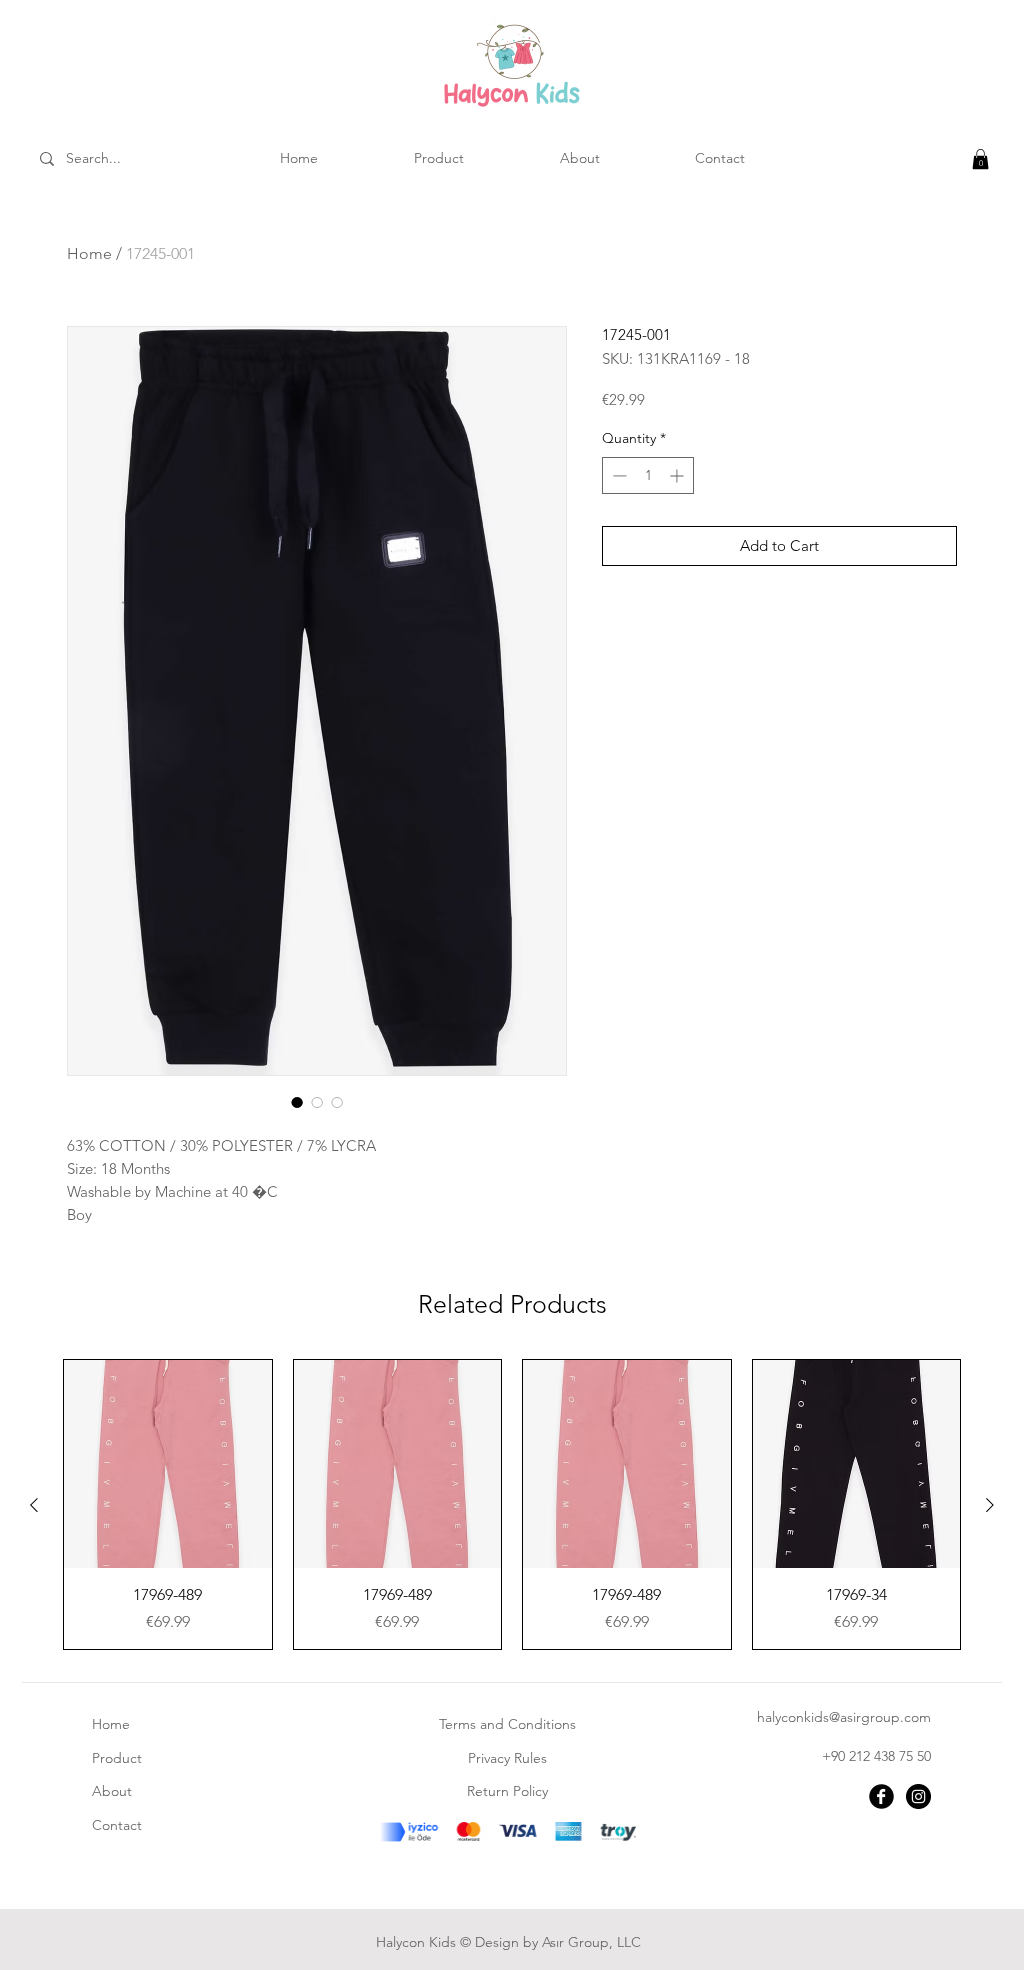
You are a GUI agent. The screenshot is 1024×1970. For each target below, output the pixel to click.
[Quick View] (168, 1464)
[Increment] (678, 475)
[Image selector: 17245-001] (297, 1102)
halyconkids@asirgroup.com (844, 1717)
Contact (117, 1825)
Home (89, 253)
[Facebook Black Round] (881, 1796)
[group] (512, 1504)
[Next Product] (990, 1505)
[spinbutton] (648, 475)
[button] (980, 159)
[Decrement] (617, 475)
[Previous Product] (34, 1505)
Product (117, 1758)
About (112, 1791)
